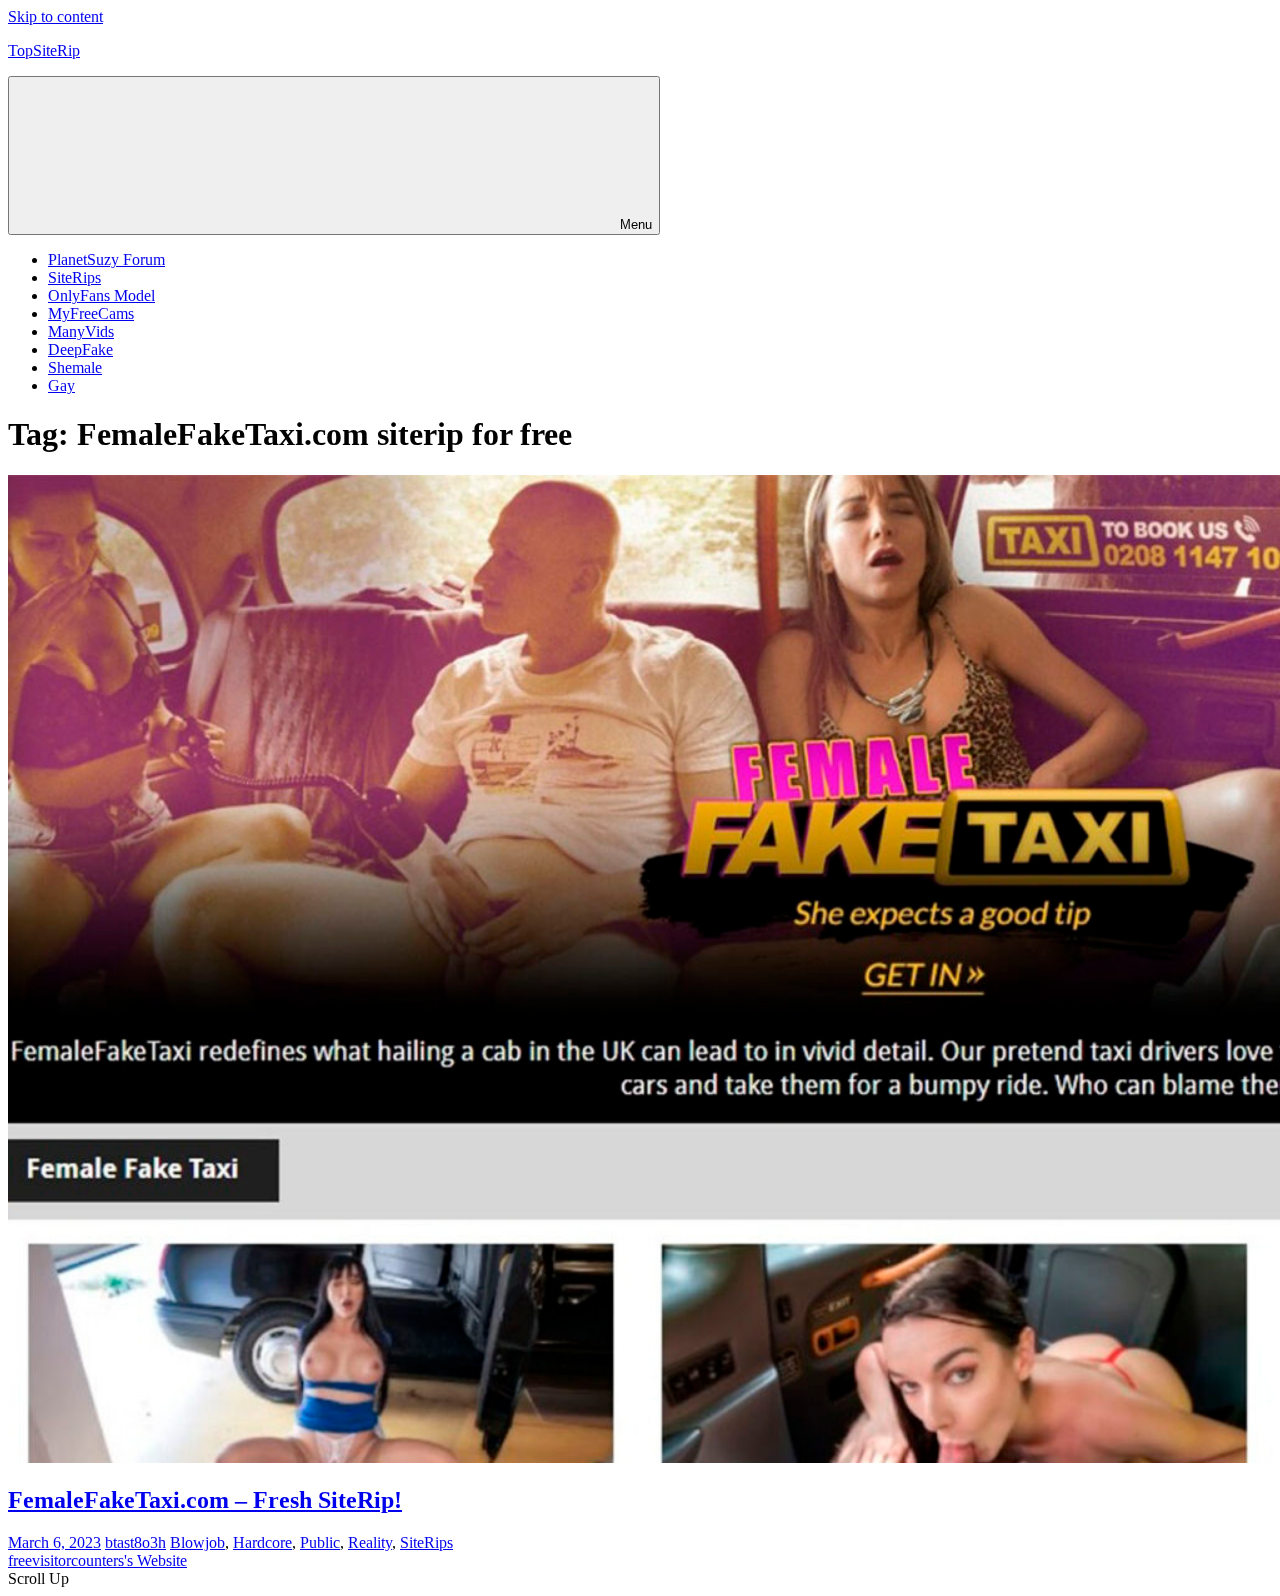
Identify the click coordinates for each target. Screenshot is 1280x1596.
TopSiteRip (44, 50)
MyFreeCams (91, 313)
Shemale (75, 367)
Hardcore (262, 1542)
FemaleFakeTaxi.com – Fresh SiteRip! (205, 1500)
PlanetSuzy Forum (106, 259)
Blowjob (197, 1542)
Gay (61, 385)
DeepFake (80, 349)
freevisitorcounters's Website (97, 1560)
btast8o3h (135, 1542)
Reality (370, 1542)
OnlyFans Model (101, 295)
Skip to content (55, 16)
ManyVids (81, 331)
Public (320, 1542)
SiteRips (74, 277)
